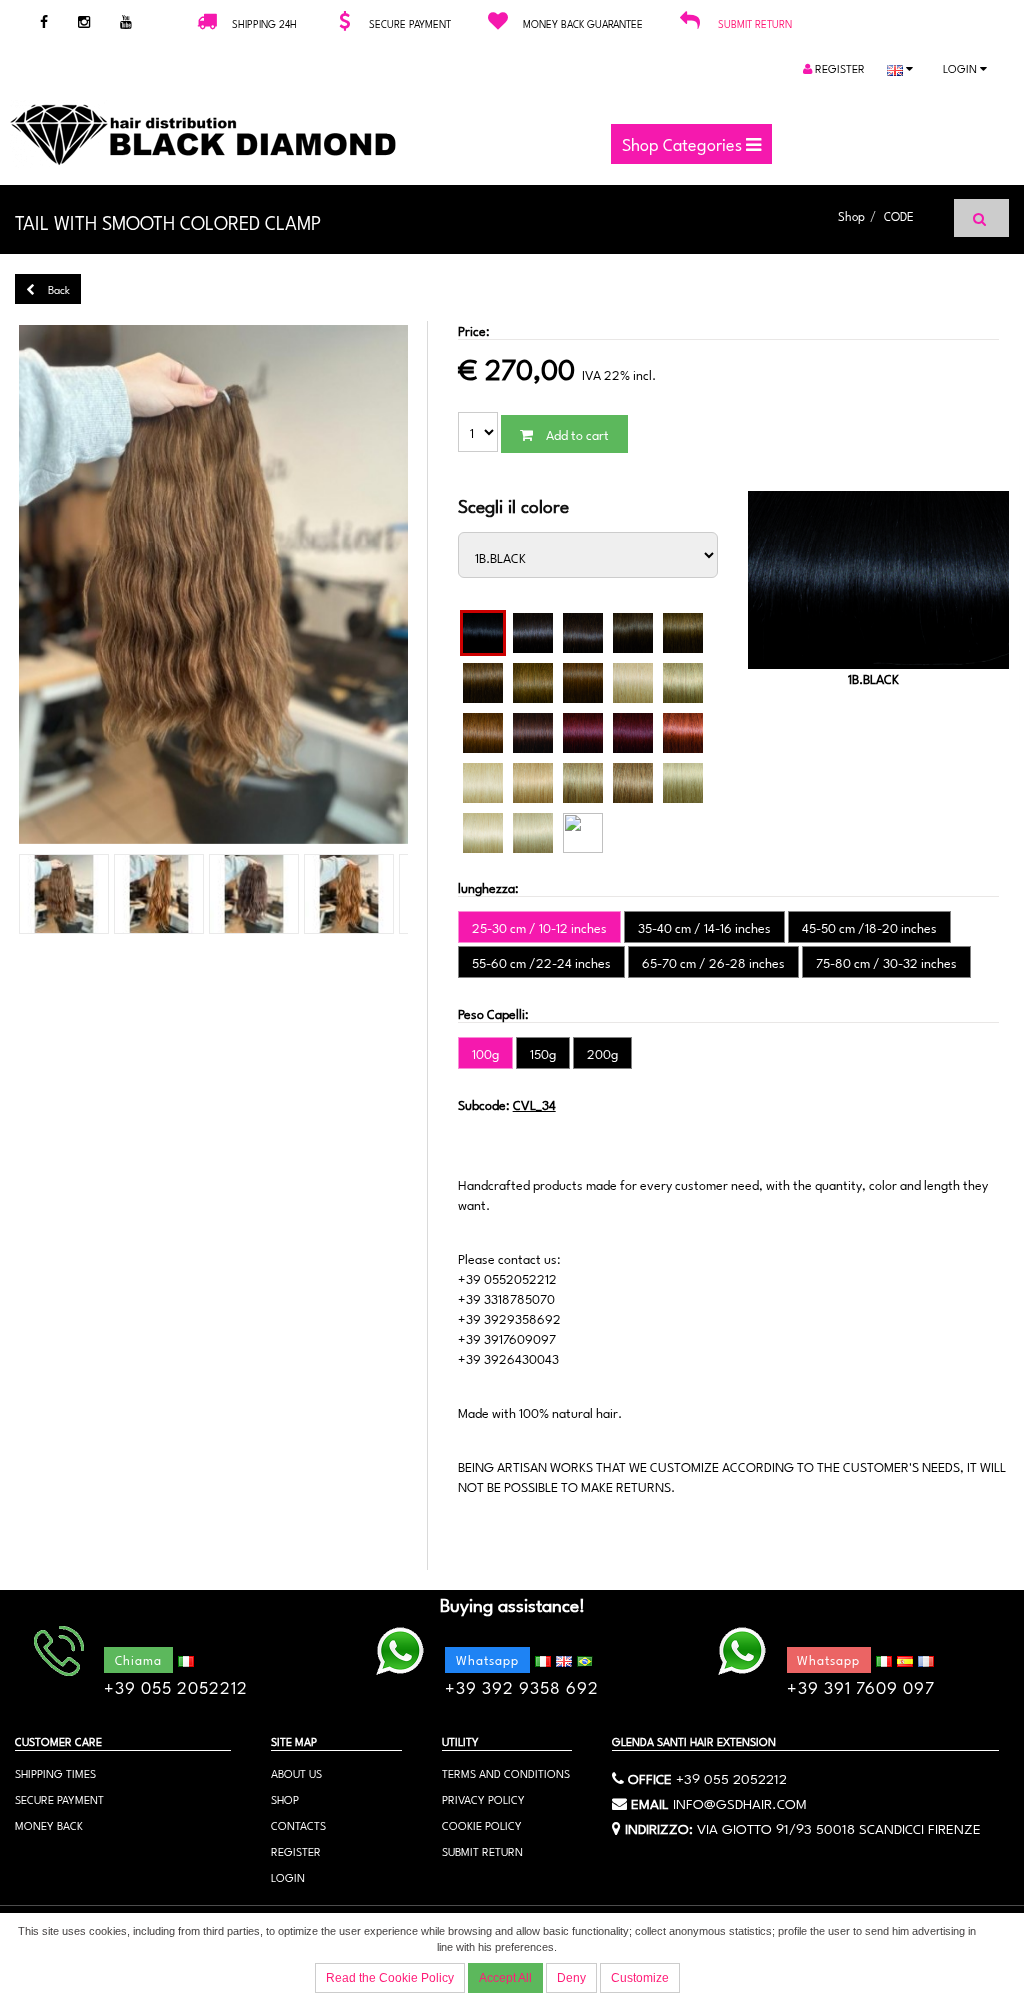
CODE (899, 215)
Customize (640, 1978)
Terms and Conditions (506, 1772)
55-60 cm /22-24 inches (541, 962)
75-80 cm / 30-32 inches (886, 962)
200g (602, 1053)
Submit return (755, 23)
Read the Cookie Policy (390, 1978)
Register (838, 67)
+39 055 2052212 (731, 1777)
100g (485, 1053)
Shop (851, 215)
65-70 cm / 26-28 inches (713, 962)
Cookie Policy (482, 1824)
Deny (571, 1978)
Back (57, 288)
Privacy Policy (483, 1798)
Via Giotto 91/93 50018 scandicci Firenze (839, 1827)
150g (543, 1053)
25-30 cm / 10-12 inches (539, 927)
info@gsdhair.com (740, 1802)
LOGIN (288, 1876)
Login (961, 67)
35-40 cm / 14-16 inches (704, 927)
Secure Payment (59, 1798)
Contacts (298, 1824)
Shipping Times (55, 1772)
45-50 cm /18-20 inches (869, 927)
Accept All (505, 1978)
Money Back (49, 1824)
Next (443, 586)
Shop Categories (684, 143)
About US (296, 1772)
